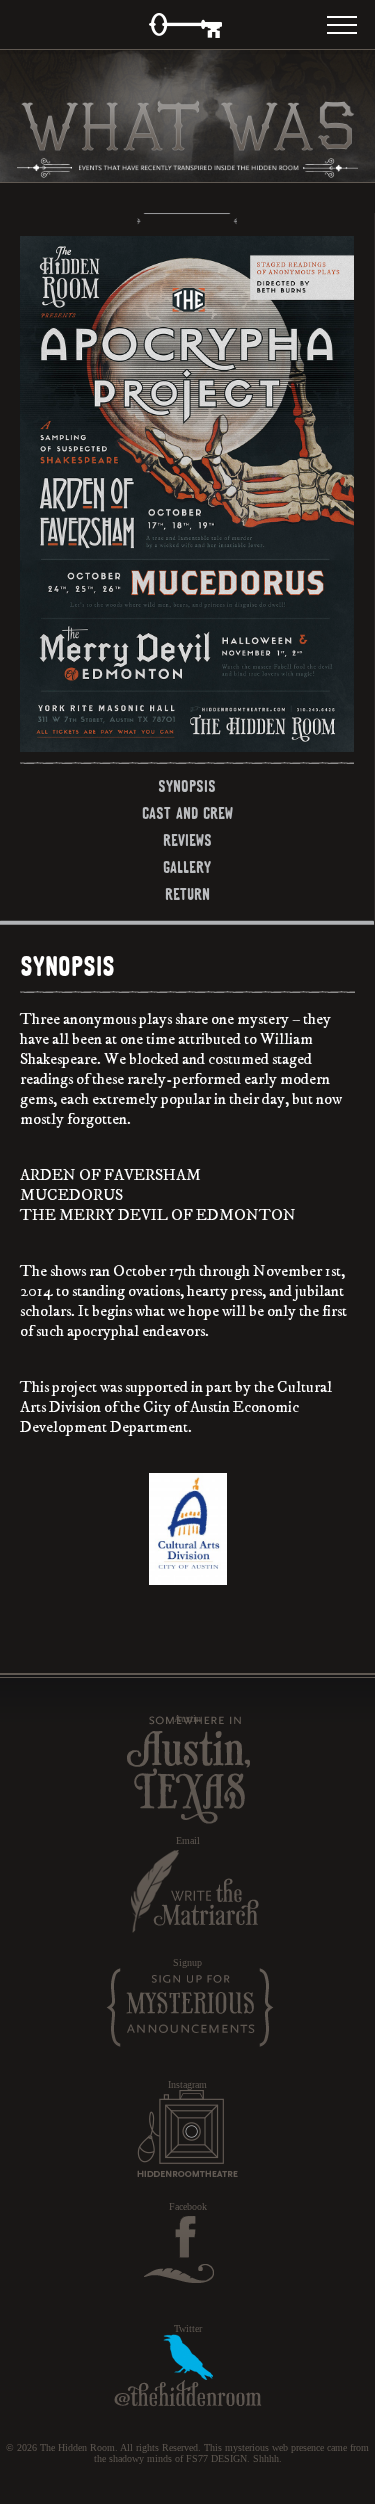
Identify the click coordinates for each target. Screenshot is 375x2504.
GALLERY (187, 867)
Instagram (187, 2084)
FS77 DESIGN (216, 2458)
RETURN (187, 894)
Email (188, 1840)
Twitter (188, 2328)
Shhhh (266, 2458)
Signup (187, 1962)
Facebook (188, 2206)
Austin (187, 1718)
